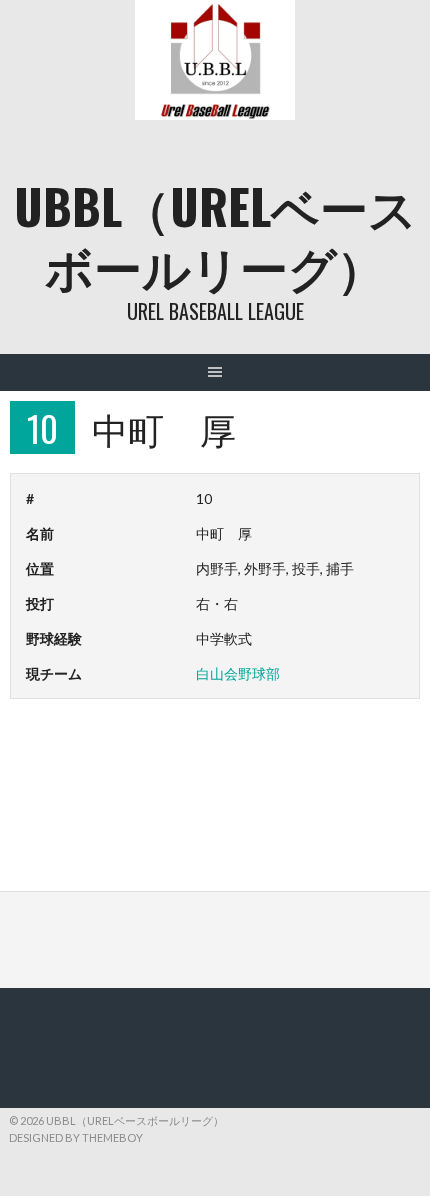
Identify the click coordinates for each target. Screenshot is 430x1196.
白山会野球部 (238, 673)
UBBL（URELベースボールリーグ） (215, 235)
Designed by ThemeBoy (76, 1137)
